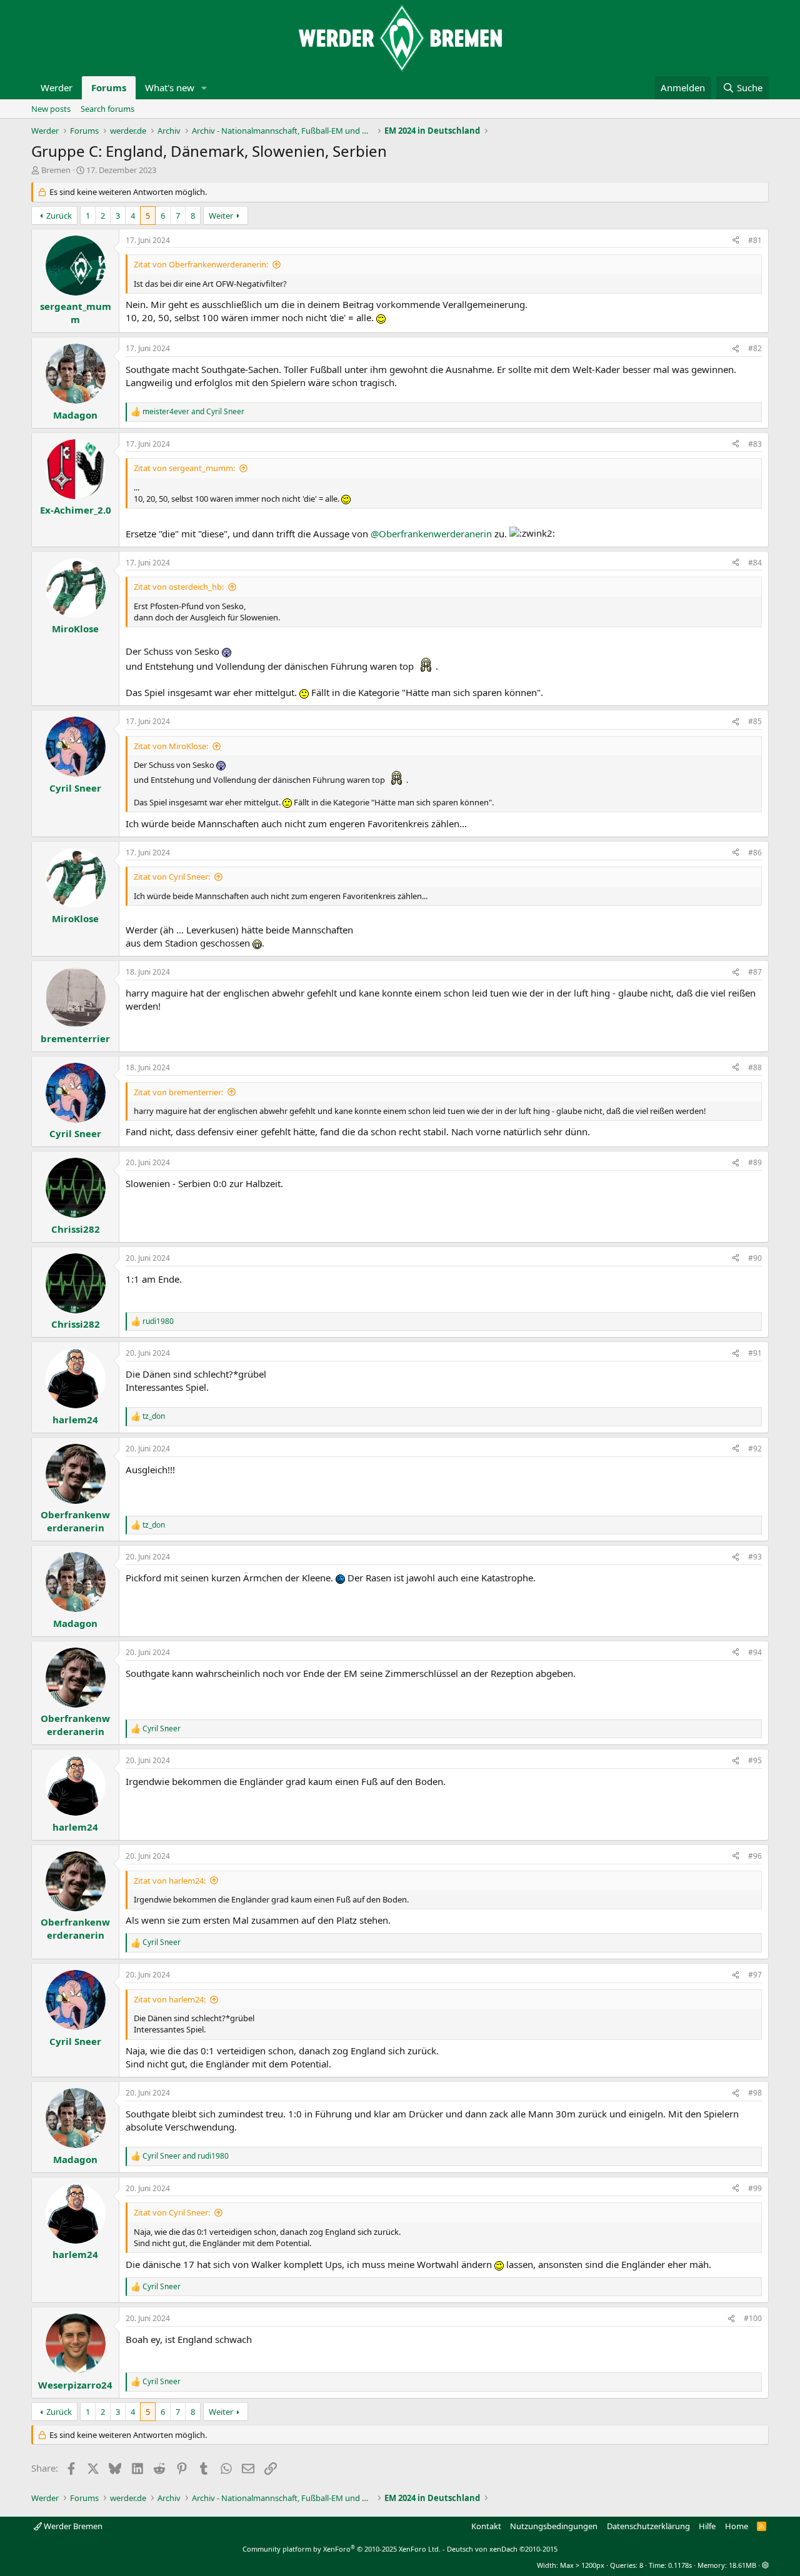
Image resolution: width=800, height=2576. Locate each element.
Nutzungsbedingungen (554, 2526)
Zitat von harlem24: (170, 1881)
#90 (755, 1258)
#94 (755, 1652)
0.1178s (680, 2565)
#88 (755, 1067)
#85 (755, 721)
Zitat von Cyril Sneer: (172, 877)
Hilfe (707, 2526)
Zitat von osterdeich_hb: (179, 587)
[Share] (736, 241)
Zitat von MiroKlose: (171, 746)
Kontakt (486, 2526)
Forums (109, 87)
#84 (755, 563)
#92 (755, 1449)
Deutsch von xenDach (502, 2549)
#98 (755, 2093)
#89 (755, 1162)
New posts (51, 109)
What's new (170, 87)
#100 (753, 2318)
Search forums (107, 109)
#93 (755, 1557)
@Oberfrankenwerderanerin (431, 534)
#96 (755, 1856)
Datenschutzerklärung (648, 2526)
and (193, 412)
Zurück (59, 216)
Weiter (221, 216)
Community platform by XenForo (342, 2549)
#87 (755, 972)
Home (737, 2526)
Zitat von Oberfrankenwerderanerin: (201, 264)
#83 (755, 444)
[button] (204, 88)
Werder (57, 87)
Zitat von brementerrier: (178, 1092)
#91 (755, 1353)
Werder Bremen (72, 2526)
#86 (755, 853)
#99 (755, 2188)
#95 (755, 1760)
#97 (755, 1975)
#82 (755, 348)
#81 (755, 240)
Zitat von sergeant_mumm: (184, 468)
